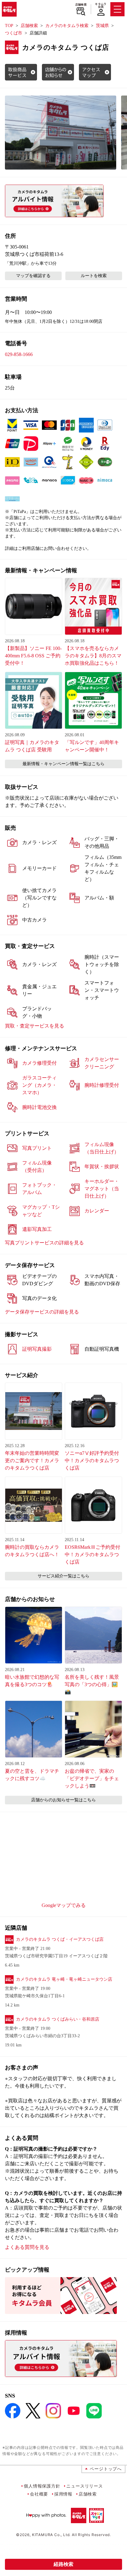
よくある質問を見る (27, 2247)
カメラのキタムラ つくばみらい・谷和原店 (58, 2019)
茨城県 (102, 26)
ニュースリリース (84, 2486)
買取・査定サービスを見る (35, 1026)
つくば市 (14, 33)
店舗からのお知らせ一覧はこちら (63, 1800)
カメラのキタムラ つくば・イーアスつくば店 (60, 1939)
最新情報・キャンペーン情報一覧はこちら (63, 764)
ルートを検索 (94, 276)
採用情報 (63, 2494)
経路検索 (63, 2564)
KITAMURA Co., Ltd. (51, 2535)
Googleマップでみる (64, 1905)
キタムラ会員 (101, 5)
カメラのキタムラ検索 (67, 26)
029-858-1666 (19, 354)
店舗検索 (81, 5)
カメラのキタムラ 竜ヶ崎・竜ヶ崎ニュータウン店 (64, 1979)
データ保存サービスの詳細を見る (42, 1312)
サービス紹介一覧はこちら (63, 1576)
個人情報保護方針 (42, 2486)
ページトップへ (106, 2469)
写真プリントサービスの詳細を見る (44, 1243)
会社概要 (39, 2494)
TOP (9, 26)
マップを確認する (33, 276)
